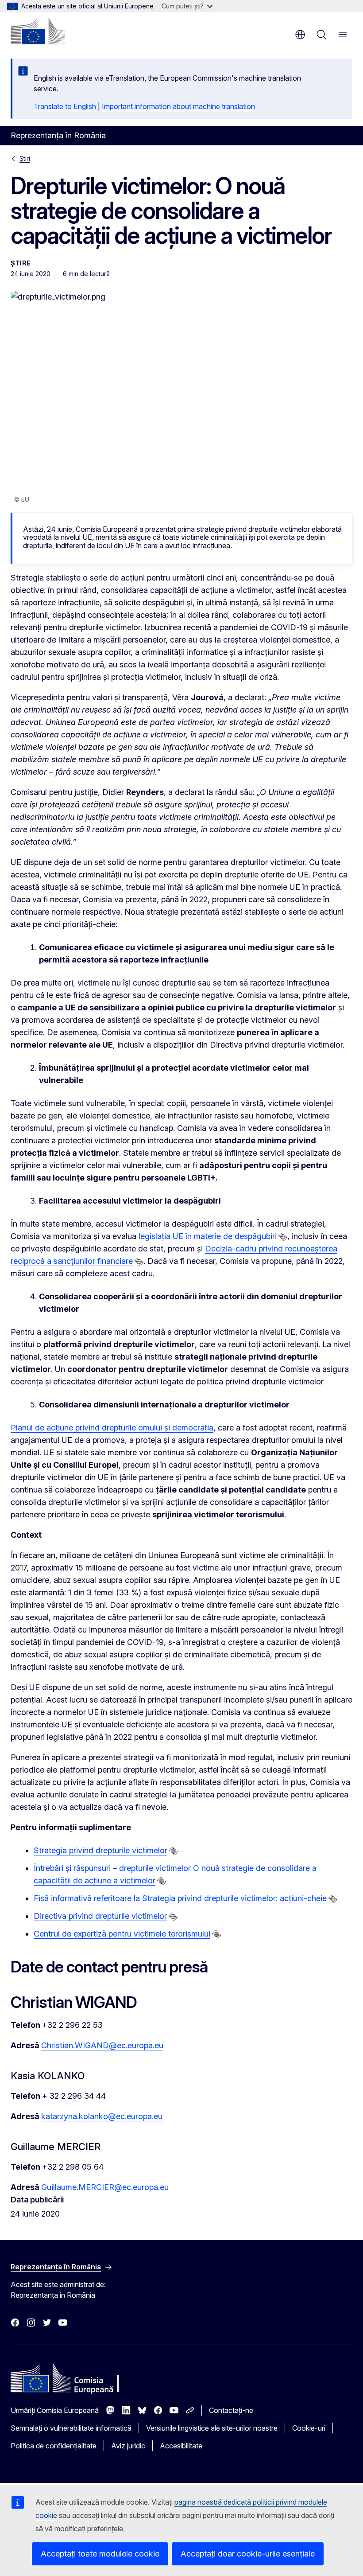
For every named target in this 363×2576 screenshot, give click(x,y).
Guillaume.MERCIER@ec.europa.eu (105, 2187)
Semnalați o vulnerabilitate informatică (71, 2428)
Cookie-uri (309, 2428)
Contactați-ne (231, 2410)
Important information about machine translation (178, 106)
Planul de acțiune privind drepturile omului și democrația (112, 1428)
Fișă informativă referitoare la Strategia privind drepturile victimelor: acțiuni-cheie (180, 1898)
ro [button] (300, 35)
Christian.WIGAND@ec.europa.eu (102, 2045)
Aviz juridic (128, 2446)
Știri (25, 158)
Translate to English (65, 106)
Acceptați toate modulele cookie (100, 2554)
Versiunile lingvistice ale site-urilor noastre (212, 2428)
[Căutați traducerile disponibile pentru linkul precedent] (283, 1237)
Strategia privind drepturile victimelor (100, 1850)
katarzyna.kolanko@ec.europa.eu (102, 2116)
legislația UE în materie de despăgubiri (208, 1236)
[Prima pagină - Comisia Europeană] (38, 31)
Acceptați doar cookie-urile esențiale (248, 2554)
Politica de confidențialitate (54, 2446)
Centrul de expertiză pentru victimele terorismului (122, 1934)
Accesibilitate (181, 2446)
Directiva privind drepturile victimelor (100, 1916)
